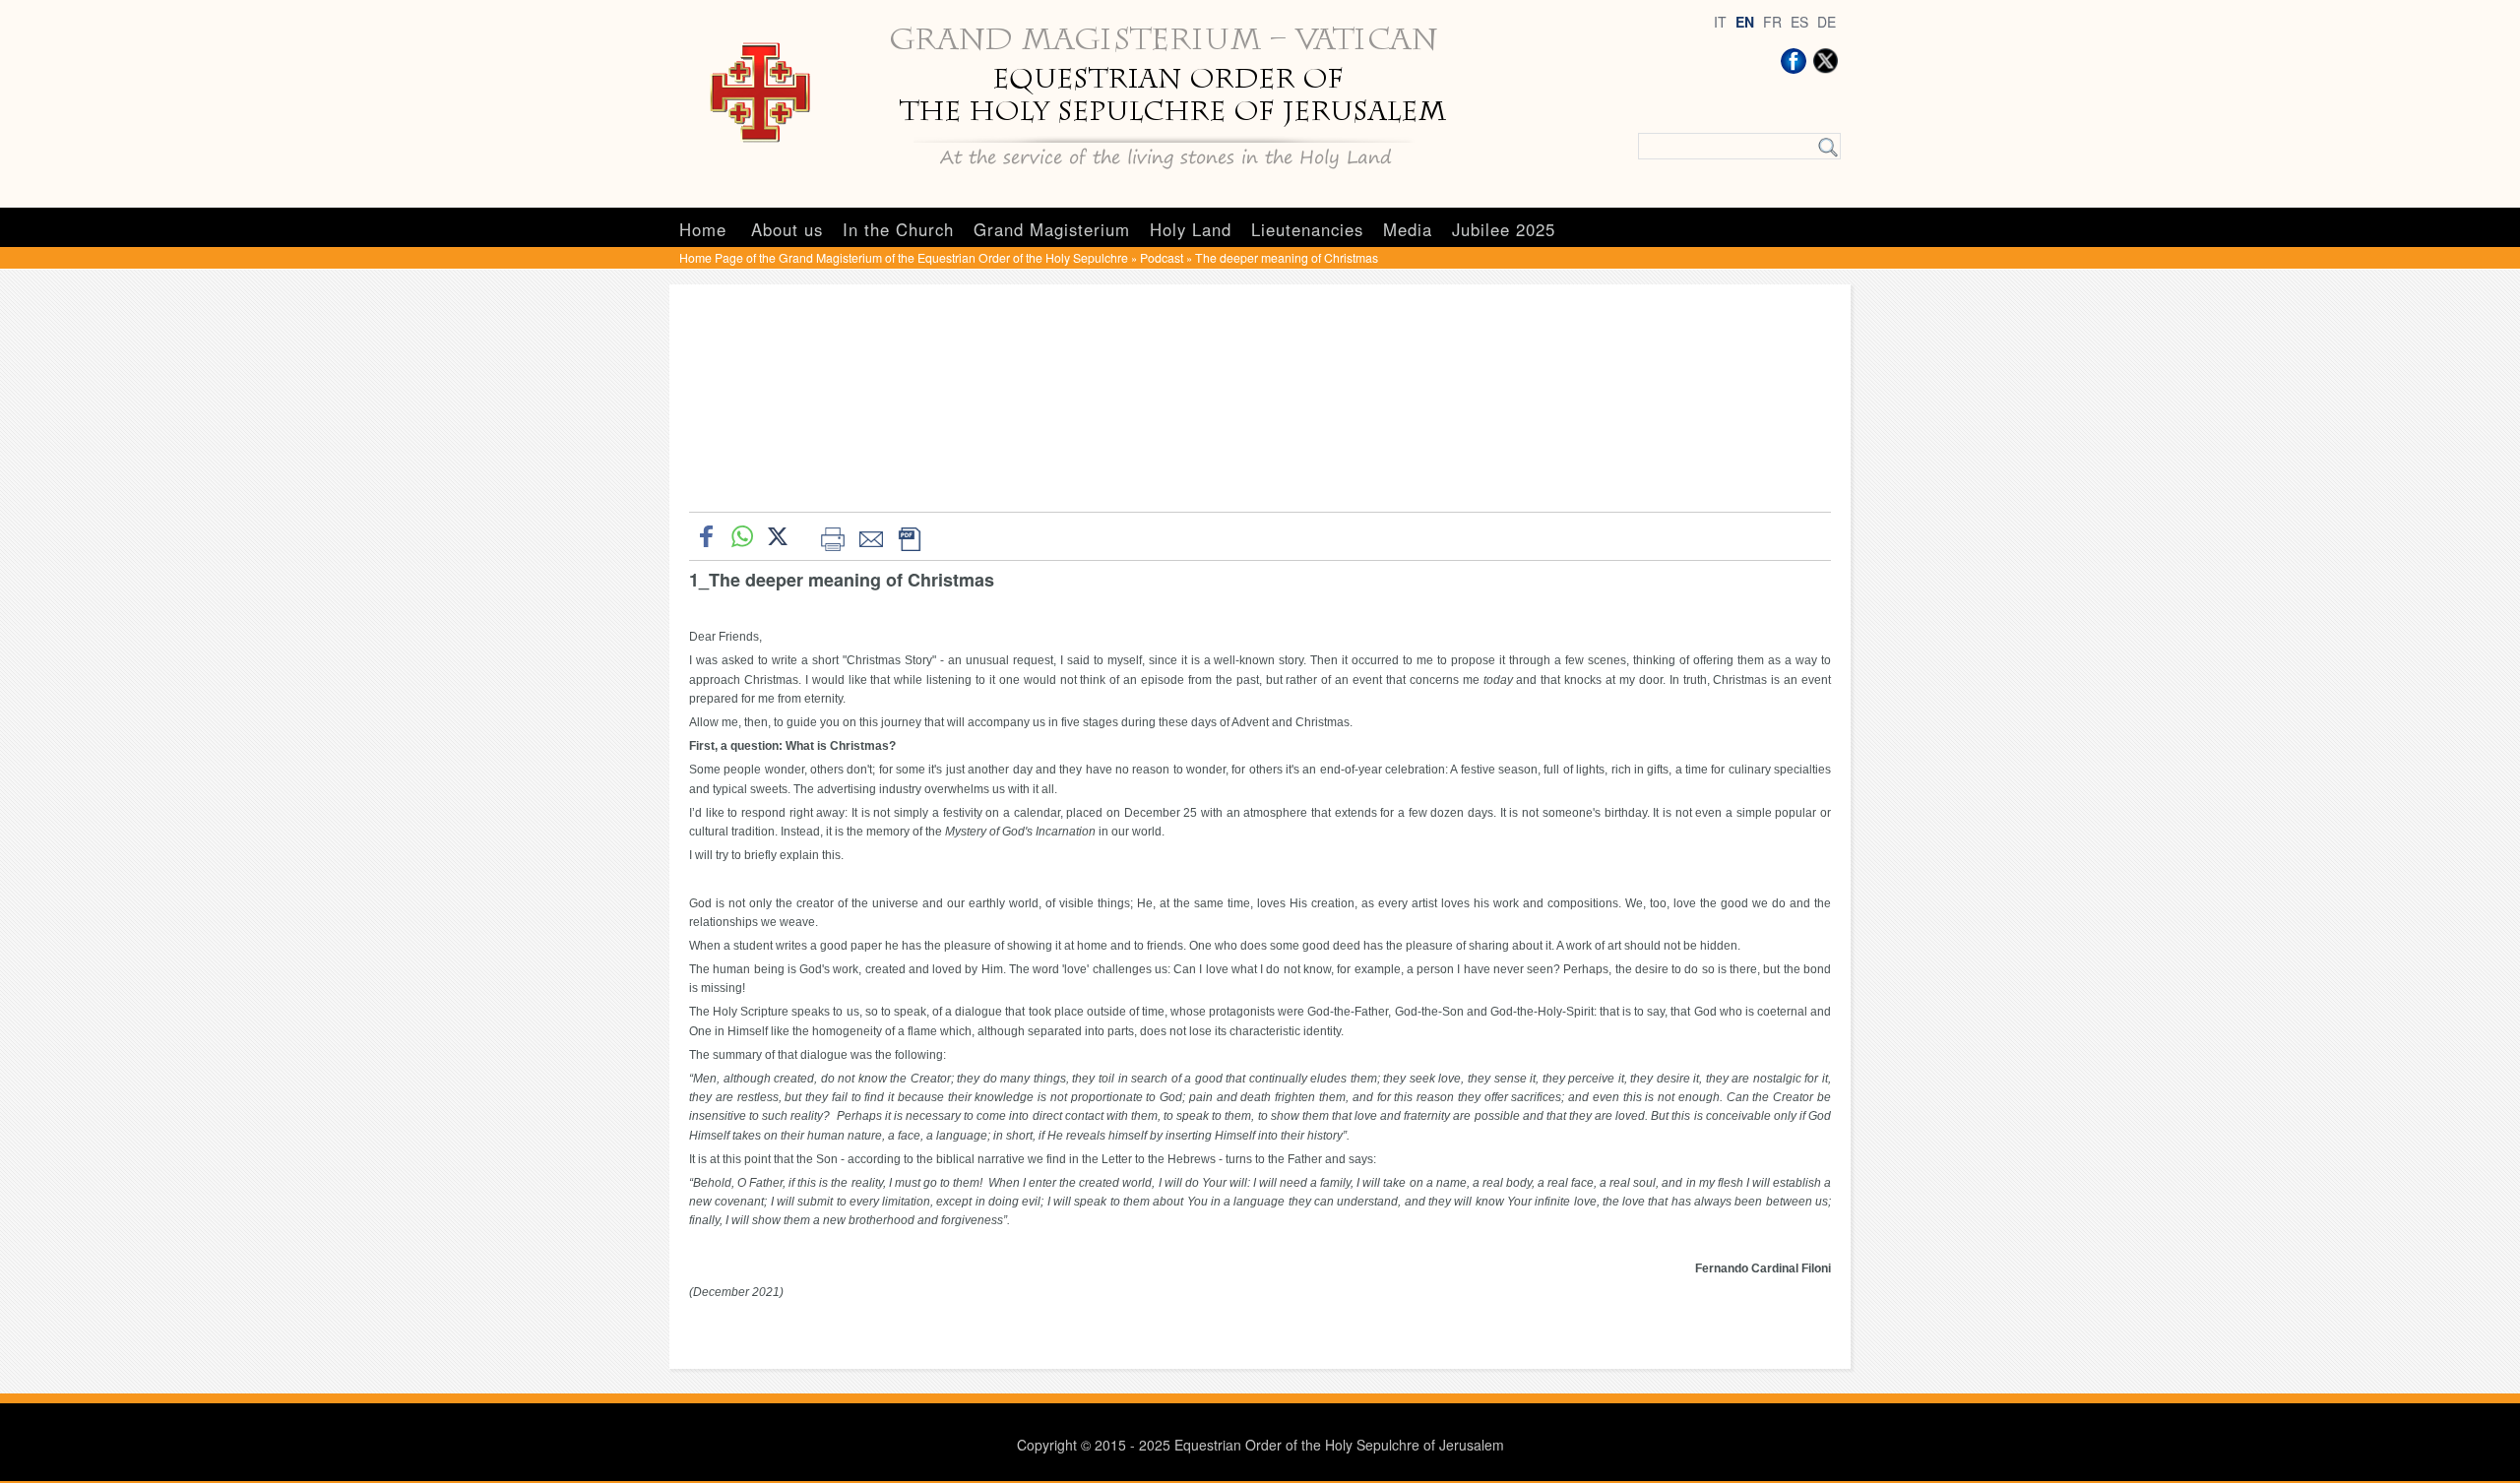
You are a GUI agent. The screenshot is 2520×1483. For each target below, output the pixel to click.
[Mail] (871, 536)
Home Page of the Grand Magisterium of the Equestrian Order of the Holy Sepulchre (904, 257)
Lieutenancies (1307, 229)
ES (1799, 22)
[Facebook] (1794, 61)
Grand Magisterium (1052, 229)
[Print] (832, 536)
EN (1745, 22)
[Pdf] (909, 536)
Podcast (1162, 257)
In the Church (898, 229)
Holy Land (1191, 229)
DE (1827, 22)
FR (1772, 22)
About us (787, 229)
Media (1408, 229)
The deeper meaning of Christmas (1287, 257)
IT (1720, 22)
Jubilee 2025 (1504, 229)
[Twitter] (1825, 61)
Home (703, 229)
